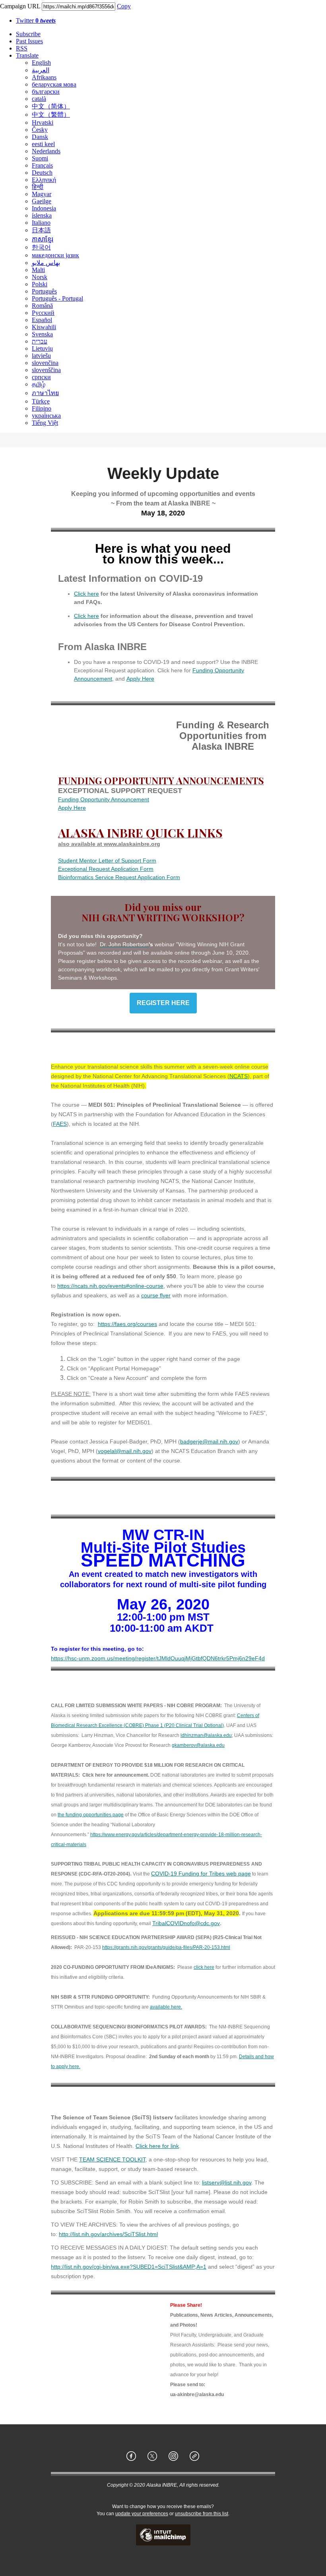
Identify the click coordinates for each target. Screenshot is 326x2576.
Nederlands (46, 151)
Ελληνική (44, 180)
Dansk (40, 137)
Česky (40, 130)
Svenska (42, 334)
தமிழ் (39, 384)
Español (42, 320)
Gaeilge (42, 201)
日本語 (41, 230)
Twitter (36, 20)
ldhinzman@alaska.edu (206, 1735)
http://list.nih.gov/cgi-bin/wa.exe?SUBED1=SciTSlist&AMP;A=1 (129, 2267)
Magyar (42, 194)
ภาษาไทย (45, 393)
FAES (60, 1124)
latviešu (41, 356)
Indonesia (44, 208)
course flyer (156, 1295)
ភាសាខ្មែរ (43, 239)
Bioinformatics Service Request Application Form (119, 877)
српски (41, 377)
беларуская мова (54, 84)
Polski (40, 284)
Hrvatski (43, 123)
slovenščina (46, 370)
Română (42, 306)
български (46, 92)
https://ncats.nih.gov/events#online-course (110, 1286)
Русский (43, 313)
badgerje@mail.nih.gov (209, 1441)
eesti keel (43, 144)
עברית (40, 341)
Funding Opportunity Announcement (104, 799)
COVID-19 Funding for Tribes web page (201, 1874)
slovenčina (45, 363)
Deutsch (42, 173)
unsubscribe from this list (202, 2514)
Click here (86, 594)
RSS (22, 48)
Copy (124, 6)
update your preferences (142, 2514)
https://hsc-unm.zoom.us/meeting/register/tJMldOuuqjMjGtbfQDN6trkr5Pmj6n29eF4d (158, 1658)
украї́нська (46, 416)
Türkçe (41, 401)
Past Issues (29, 41)
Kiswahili (44, 327)
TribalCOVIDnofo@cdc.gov (186, 1923)
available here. (166, 2007)
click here (204, 1967)
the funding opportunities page (91, 1815)
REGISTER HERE (163, 1003)
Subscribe (28, 34)
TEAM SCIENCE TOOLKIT (112, 2159)
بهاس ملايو (46, 263)
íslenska (42, 215)
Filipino (42, 408)
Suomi (40, 158)
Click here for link (157, 2146)
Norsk (40, 277)
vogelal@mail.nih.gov (125, 1451)
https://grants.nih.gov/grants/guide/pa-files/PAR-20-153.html (166, 1947)
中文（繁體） (51, 115)
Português (44, 291)
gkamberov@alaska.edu (198, 1745)
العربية (41, 70)
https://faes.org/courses (127, 1324)
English (41, 63)
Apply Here (140, 679)
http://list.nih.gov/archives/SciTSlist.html (108, 2234)
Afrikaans (44, 77)
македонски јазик (55, 255)
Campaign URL (20, 6)
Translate (27, 55)
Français (42, 165)
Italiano (41, 223)
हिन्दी (38, 187)
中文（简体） (51, 106)
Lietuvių (42, 348)
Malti (38, 270)
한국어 (41, 247)
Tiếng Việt (45, 423)
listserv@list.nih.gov (227, 2182)
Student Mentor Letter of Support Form (107, 861)
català (39, 99)
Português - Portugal (57, 298)
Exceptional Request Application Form (106, 869)
